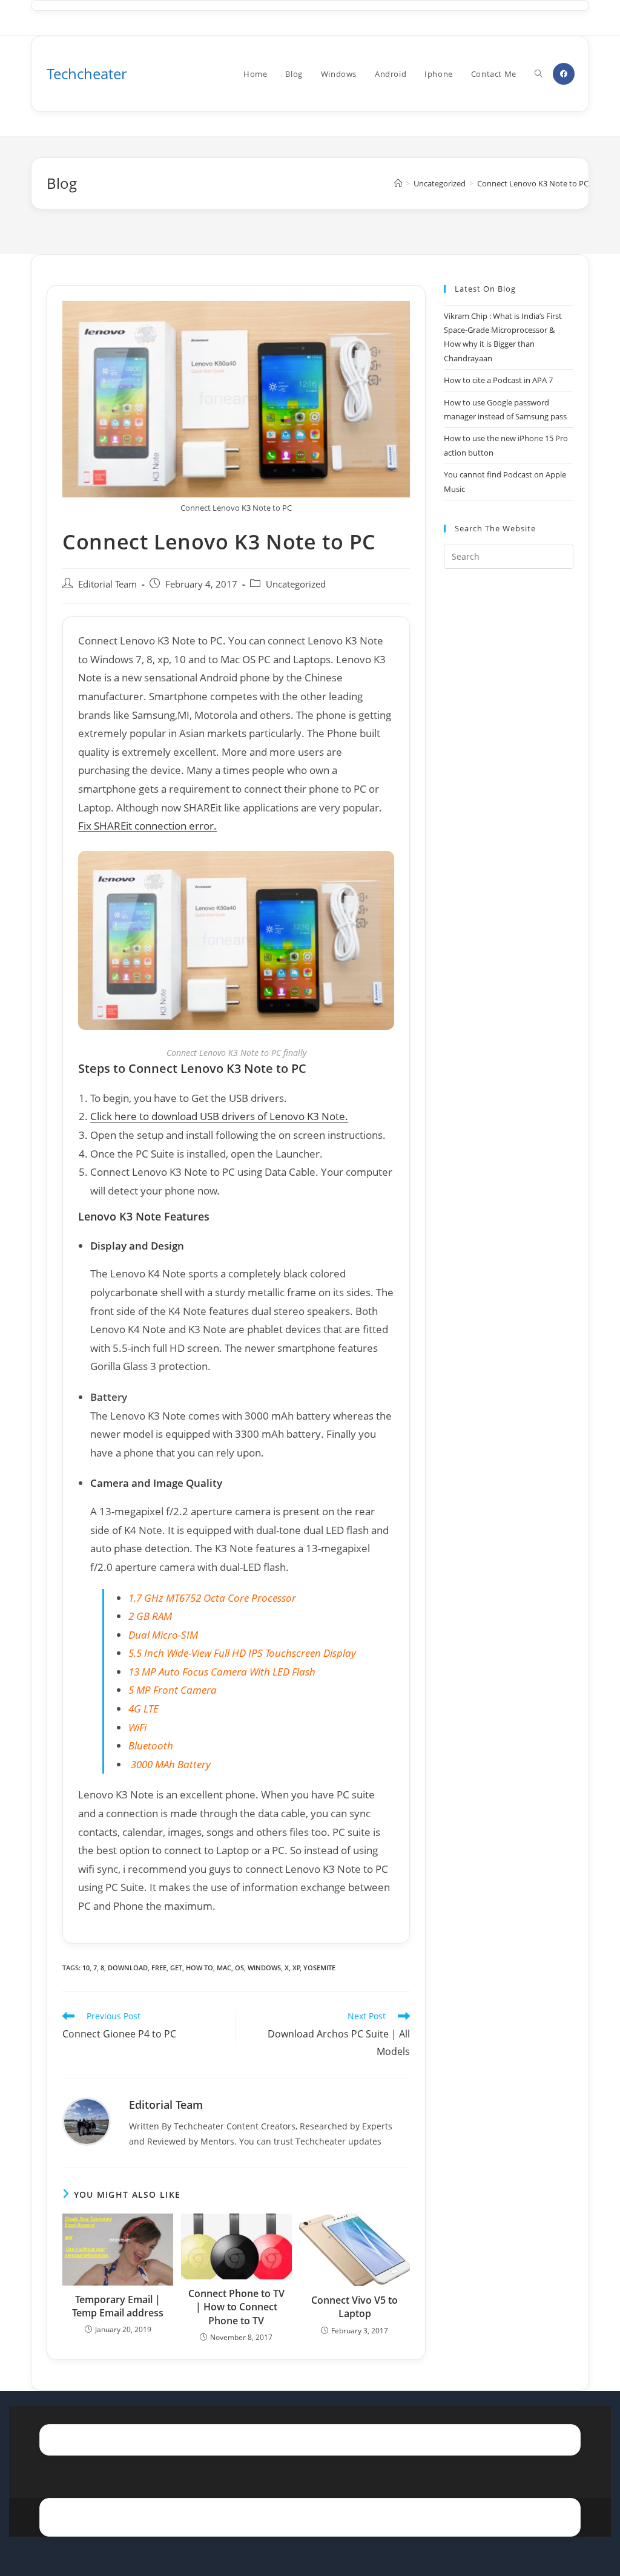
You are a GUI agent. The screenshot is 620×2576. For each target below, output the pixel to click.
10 (86, 1968)
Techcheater (87, 74)
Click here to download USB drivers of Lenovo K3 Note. (219, 1116)
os (239, 1968)
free (159, 1968)
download (128, 1968)
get (176, 1968)
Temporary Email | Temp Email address (118, 2306)
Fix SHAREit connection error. (147, 826)
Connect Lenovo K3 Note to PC (533, 183)
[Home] (398, 183)
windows (264, 1968)
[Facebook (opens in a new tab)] (564, 74)
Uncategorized (296, 584)
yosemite (319, 1968)
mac (224, 1968)
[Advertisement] (508, 775)
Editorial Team (107, 584)
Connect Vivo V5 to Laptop (355, 2307)
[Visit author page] (87, 2121)
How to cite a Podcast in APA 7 (498, 380)
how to (200, 1968)
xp (296, 1968)
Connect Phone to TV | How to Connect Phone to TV (236, 2307)
